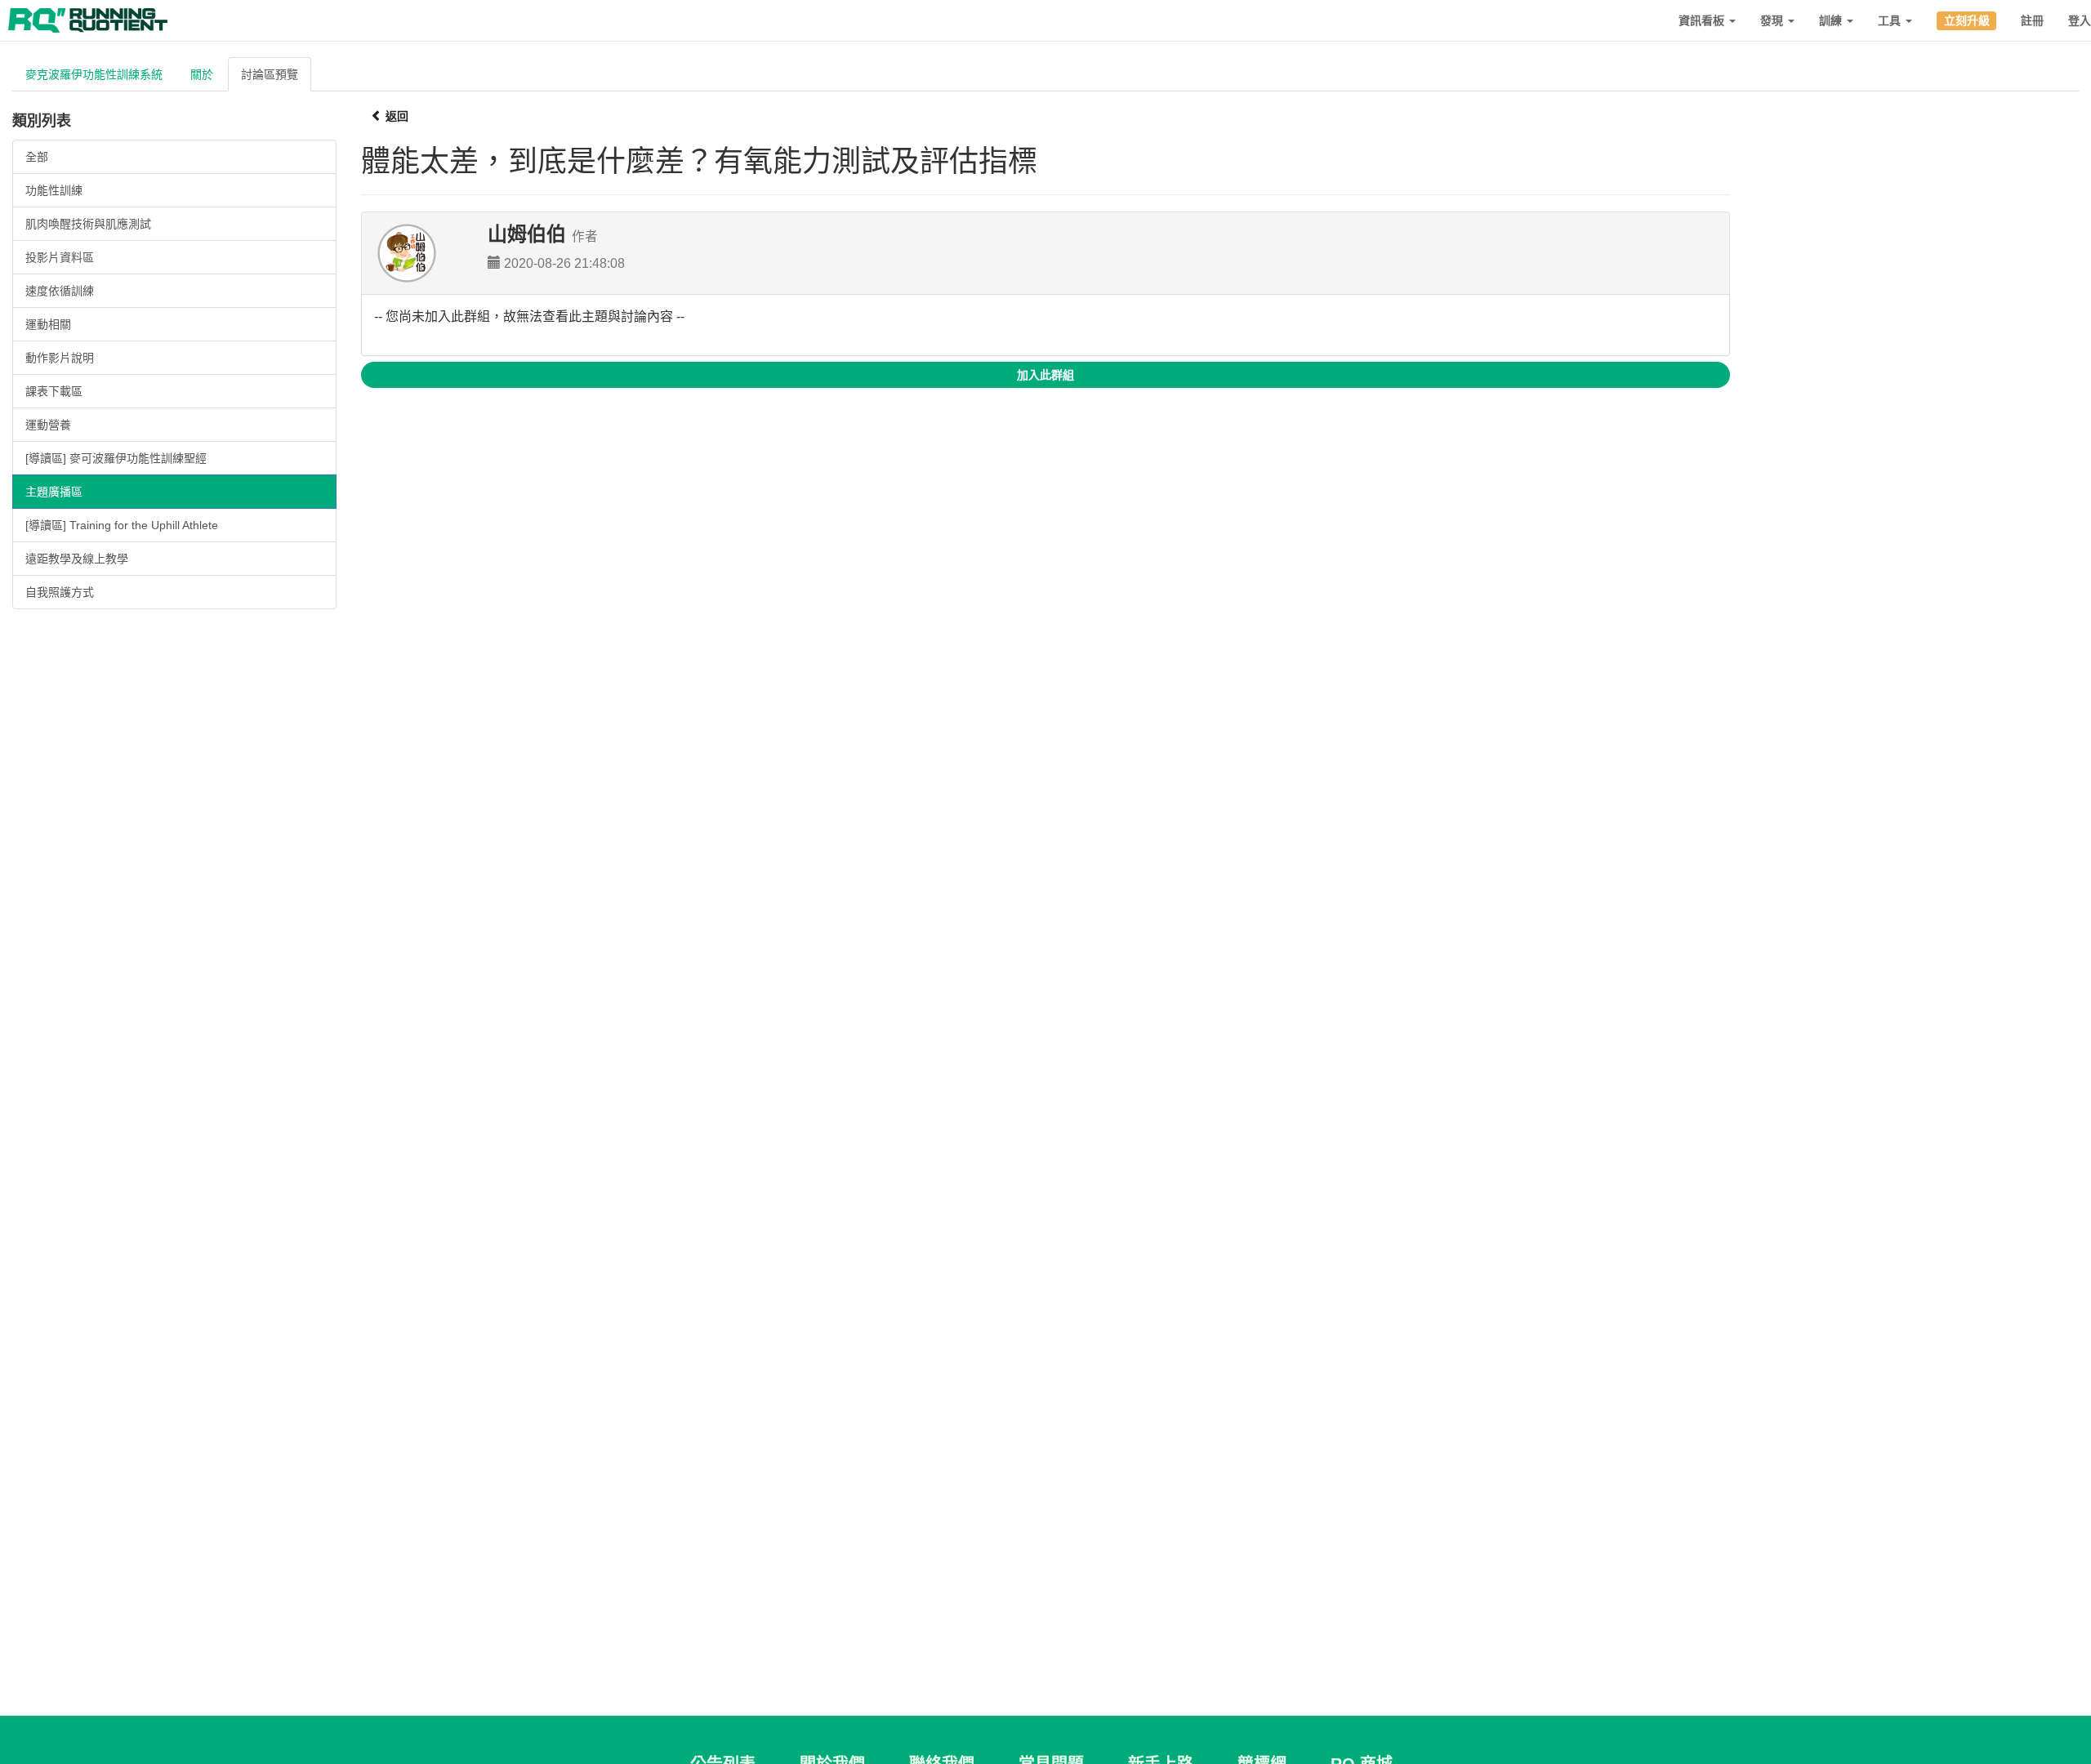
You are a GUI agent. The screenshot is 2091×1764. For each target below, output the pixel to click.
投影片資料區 (60, 257)
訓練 (1832, 20)
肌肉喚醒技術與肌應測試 (88, 224)
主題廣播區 (54, 492)
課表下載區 (54, 391)
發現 (1773, 20)
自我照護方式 (60, 592)
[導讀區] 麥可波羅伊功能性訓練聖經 (116, 458)
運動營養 (48, 425)
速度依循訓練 (60, 291)
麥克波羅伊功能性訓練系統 (94, 74)
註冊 (2032, 20)
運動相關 (48, 324)
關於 (202, 74)
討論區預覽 (270, 74)
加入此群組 (1045, 375)
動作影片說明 (60, 358)
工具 (1891, 20)
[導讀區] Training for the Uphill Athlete (122, 525)
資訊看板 (1703, 20)
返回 (395, 116)
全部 (37, 157)
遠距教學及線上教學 (77, 559)
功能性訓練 (54, 190)
